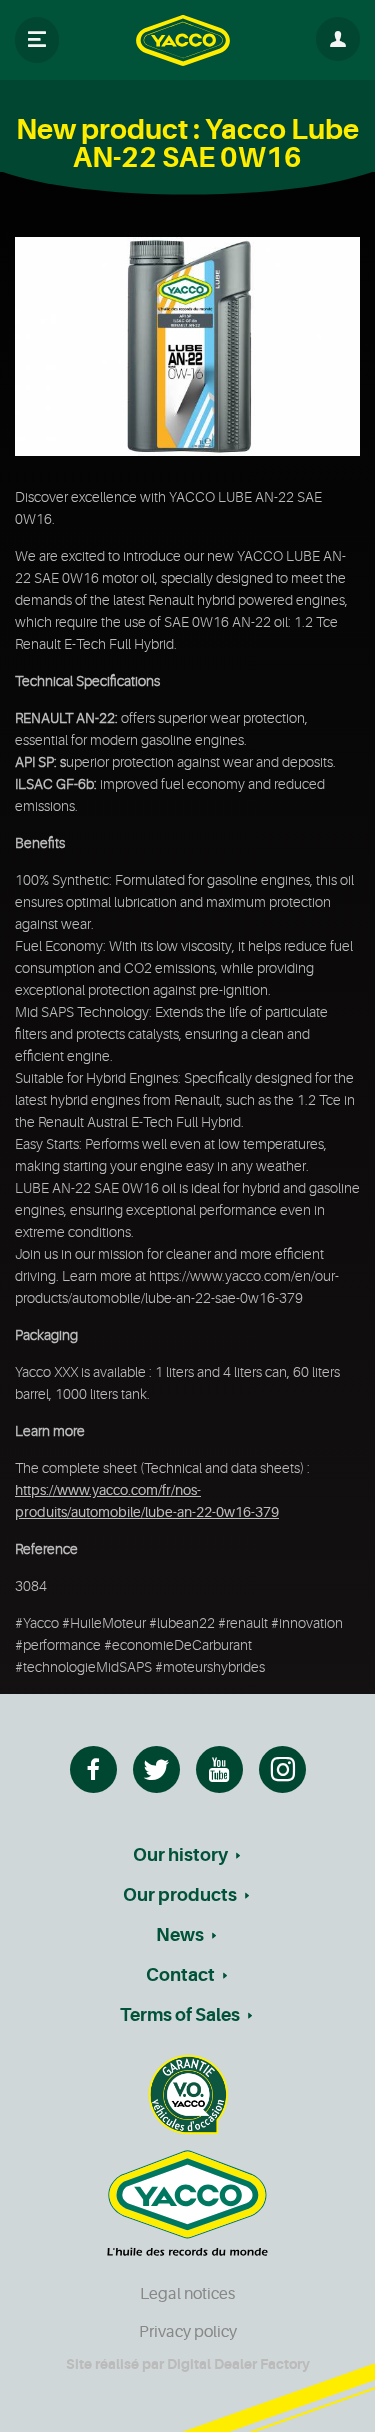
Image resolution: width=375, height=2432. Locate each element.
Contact (180, 1975)
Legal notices (187, 2294)
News (180, 1935)
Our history (180, 1855)
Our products (180, 1895)
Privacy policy (188, 2332)
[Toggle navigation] (37, 40)
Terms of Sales (180, 2015)
